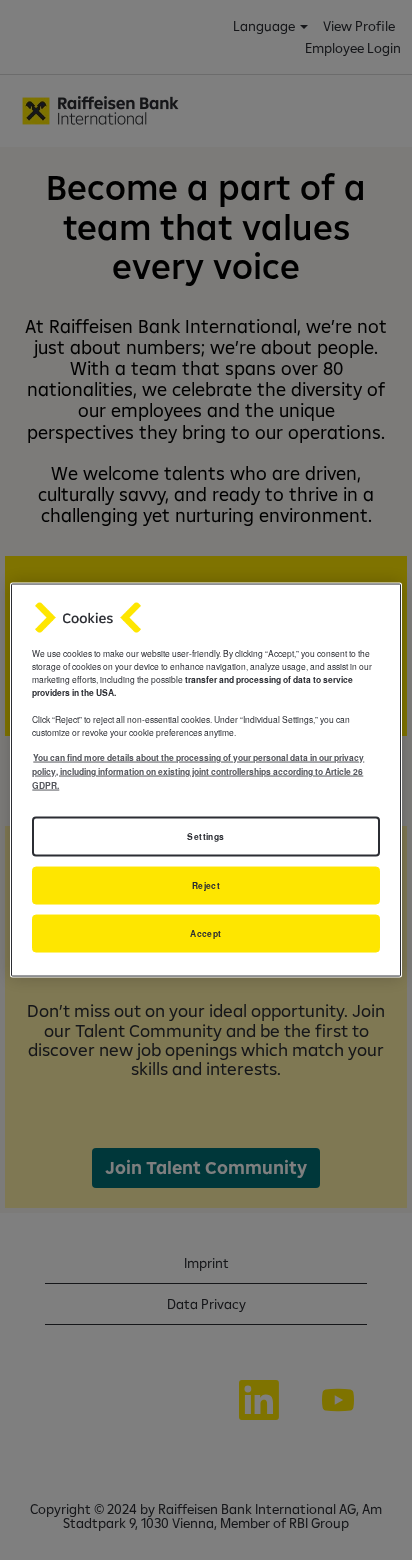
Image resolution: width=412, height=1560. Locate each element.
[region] (205, 780)
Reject (206, 885)
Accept (206, 933)
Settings (205, 836)
